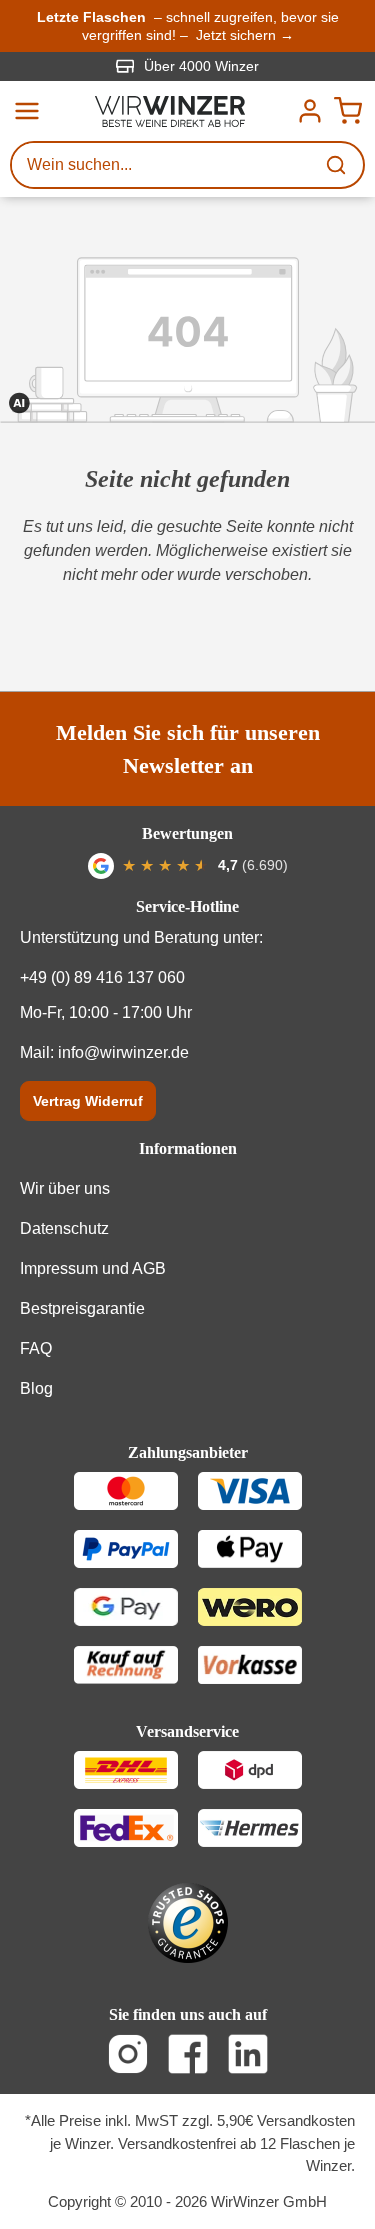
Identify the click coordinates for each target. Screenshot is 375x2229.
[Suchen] (338, 165)
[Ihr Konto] (310, 111)
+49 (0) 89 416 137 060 (102, 977)
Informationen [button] (188, 1148)
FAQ (36, 1348)
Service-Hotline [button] (187, 906)
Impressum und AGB (93, 1268)
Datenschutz (64, 1228)
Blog (36, 1388)
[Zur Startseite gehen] (170, 111)
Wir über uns (65, 1188)
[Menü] (27, 111)
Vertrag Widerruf (88, 1101)
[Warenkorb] (348, 111)
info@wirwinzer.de (123, 1052)
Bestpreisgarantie (82, 1308)
